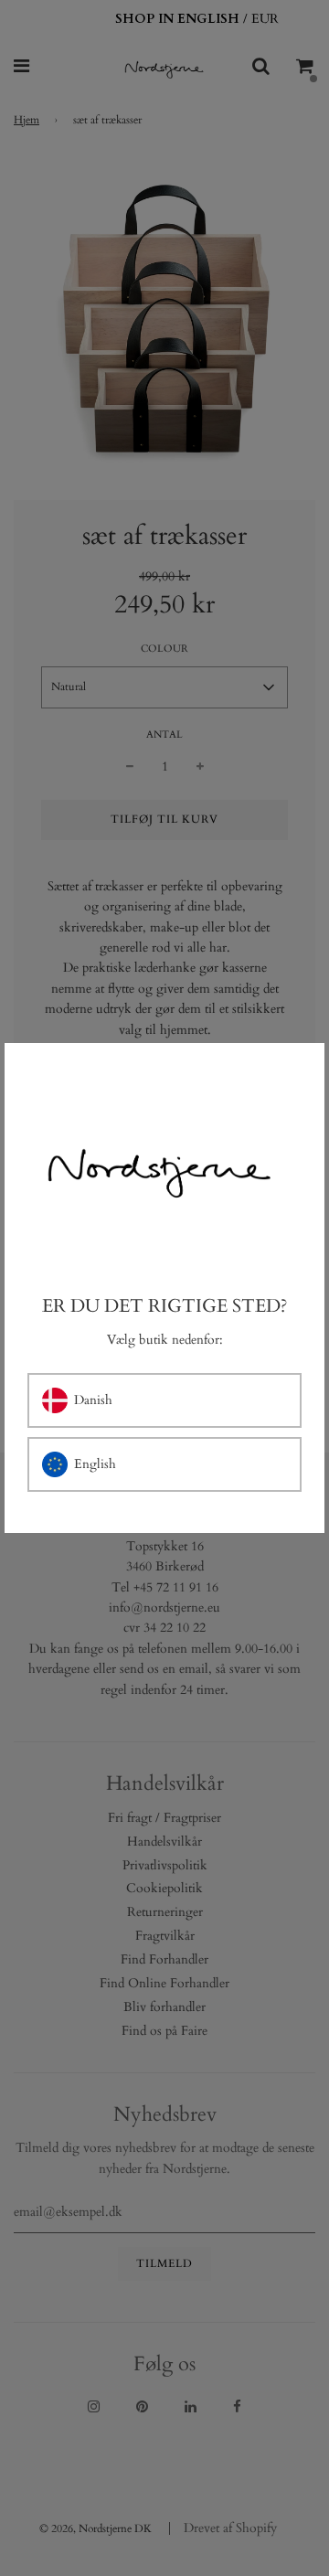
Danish (93, 1400)
